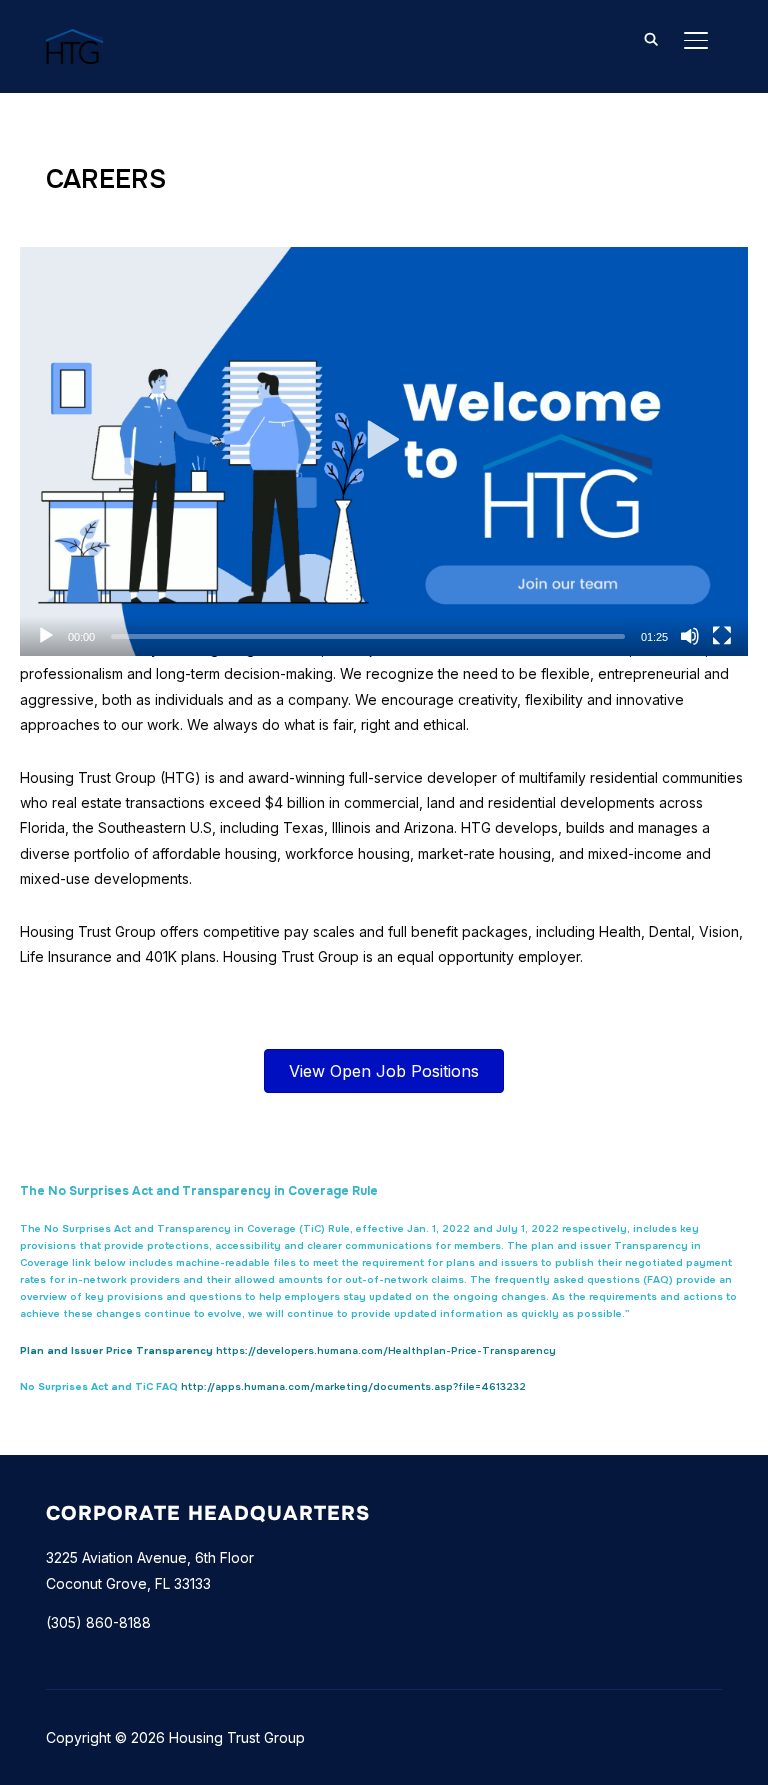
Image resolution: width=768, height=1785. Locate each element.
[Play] (46, 636)
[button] (384, 451)
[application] (384, 452)
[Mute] (690, 636)
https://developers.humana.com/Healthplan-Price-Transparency (386, 1350)
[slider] (368, 636)
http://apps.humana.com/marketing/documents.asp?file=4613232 (353, 1386)
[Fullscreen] (722, 636)
